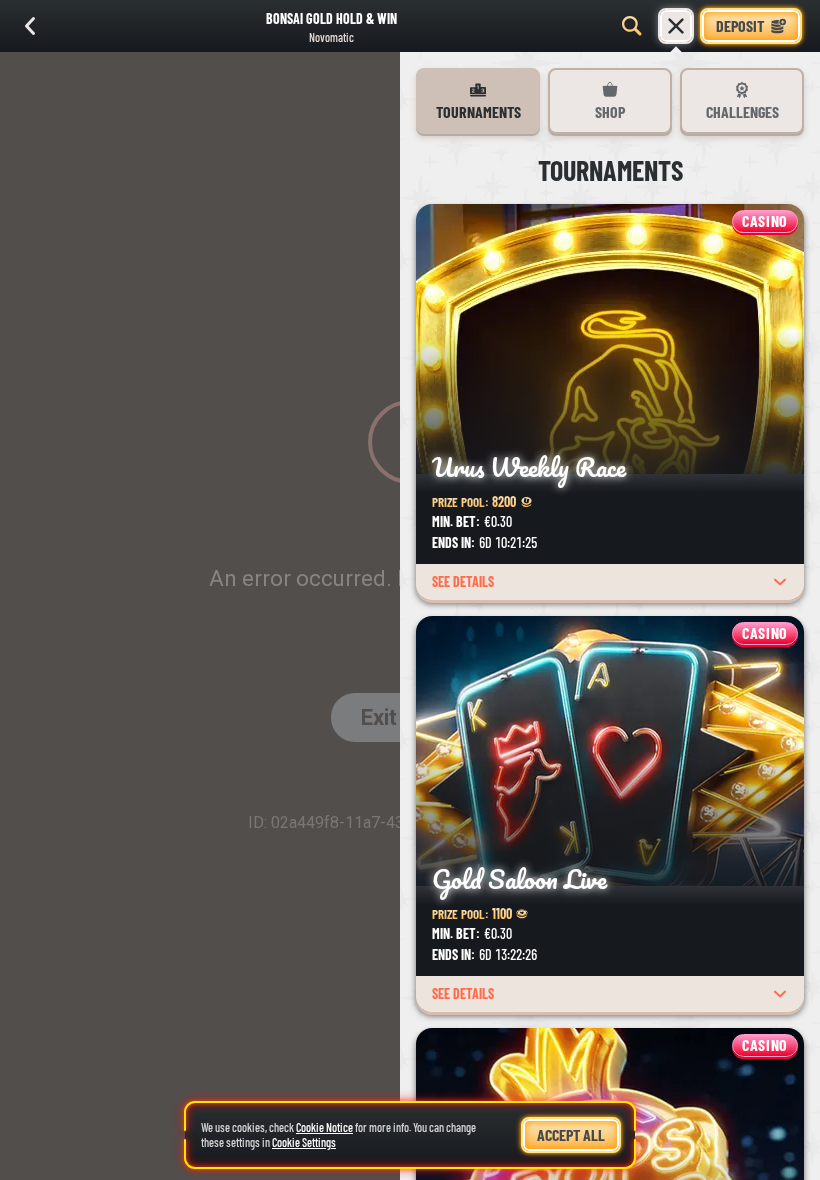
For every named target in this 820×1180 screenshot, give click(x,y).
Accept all (571, 1134)
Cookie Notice (324, 1127)
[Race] (676, 26)
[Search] (632, 26)
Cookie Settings (304, 1142)
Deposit (740, 25)
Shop (610, 111)
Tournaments (478, 111)
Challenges (742, 111)
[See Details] (780, 582)
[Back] (30, 26)
